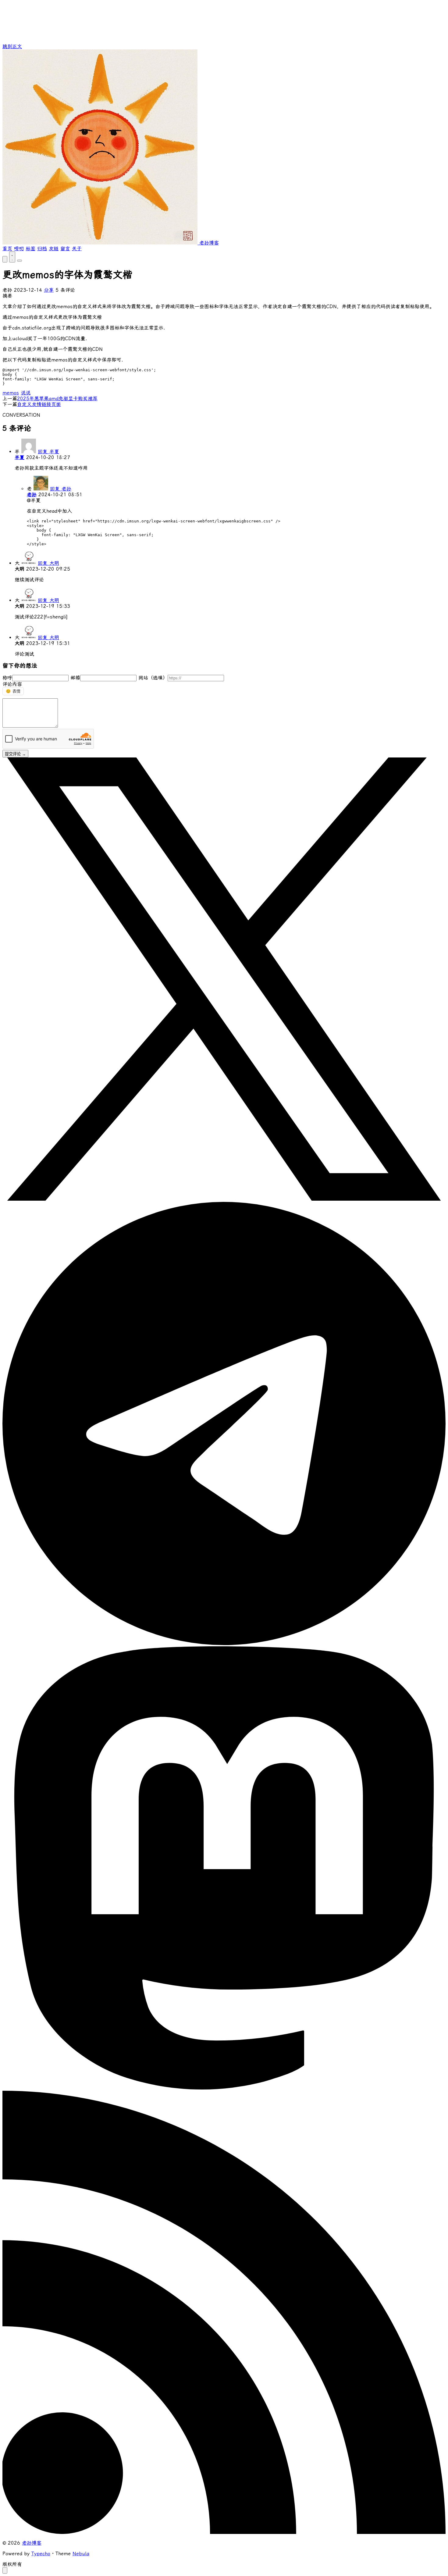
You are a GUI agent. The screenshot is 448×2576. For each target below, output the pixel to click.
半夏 (20, 457)
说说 (26, 393)
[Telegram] (224, 1643)
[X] (224, 1199)
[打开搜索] (5, 259)
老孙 (32, 495)
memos (11, 393)
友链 (54, 249)
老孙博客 (32, 2543)
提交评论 (15, 754)
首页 (7, 249)
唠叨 (19, 249)
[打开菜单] (20, 261)
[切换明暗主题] (12, 257)
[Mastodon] (224, 2088)
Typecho (41, 2554)
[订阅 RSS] (224, 2532)
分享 (49, 290)
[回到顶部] (5, 2570)
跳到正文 (12, 46)
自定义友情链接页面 (39, 404)
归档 (42, 249)
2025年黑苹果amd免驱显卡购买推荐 (57, 399)
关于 (77, 249)
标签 (30, 249)
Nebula (81, 2554)
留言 (65, 249)
